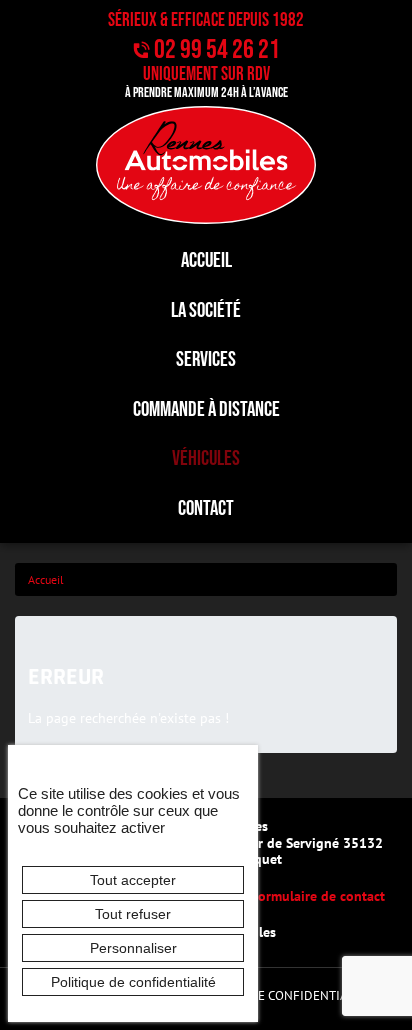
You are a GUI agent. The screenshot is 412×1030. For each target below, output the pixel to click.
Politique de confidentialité (278, 995)
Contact (206, 508)
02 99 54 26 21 (217, 50)
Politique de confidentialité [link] (133, 982)
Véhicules (206, 458)
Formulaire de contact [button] (318, 895)
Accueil (206, 260)
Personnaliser (133, 948)
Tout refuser (133, 914)
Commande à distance (206, 409)
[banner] (206, 165)
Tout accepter (133, 880)
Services (206, 359)
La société (206, 310)
